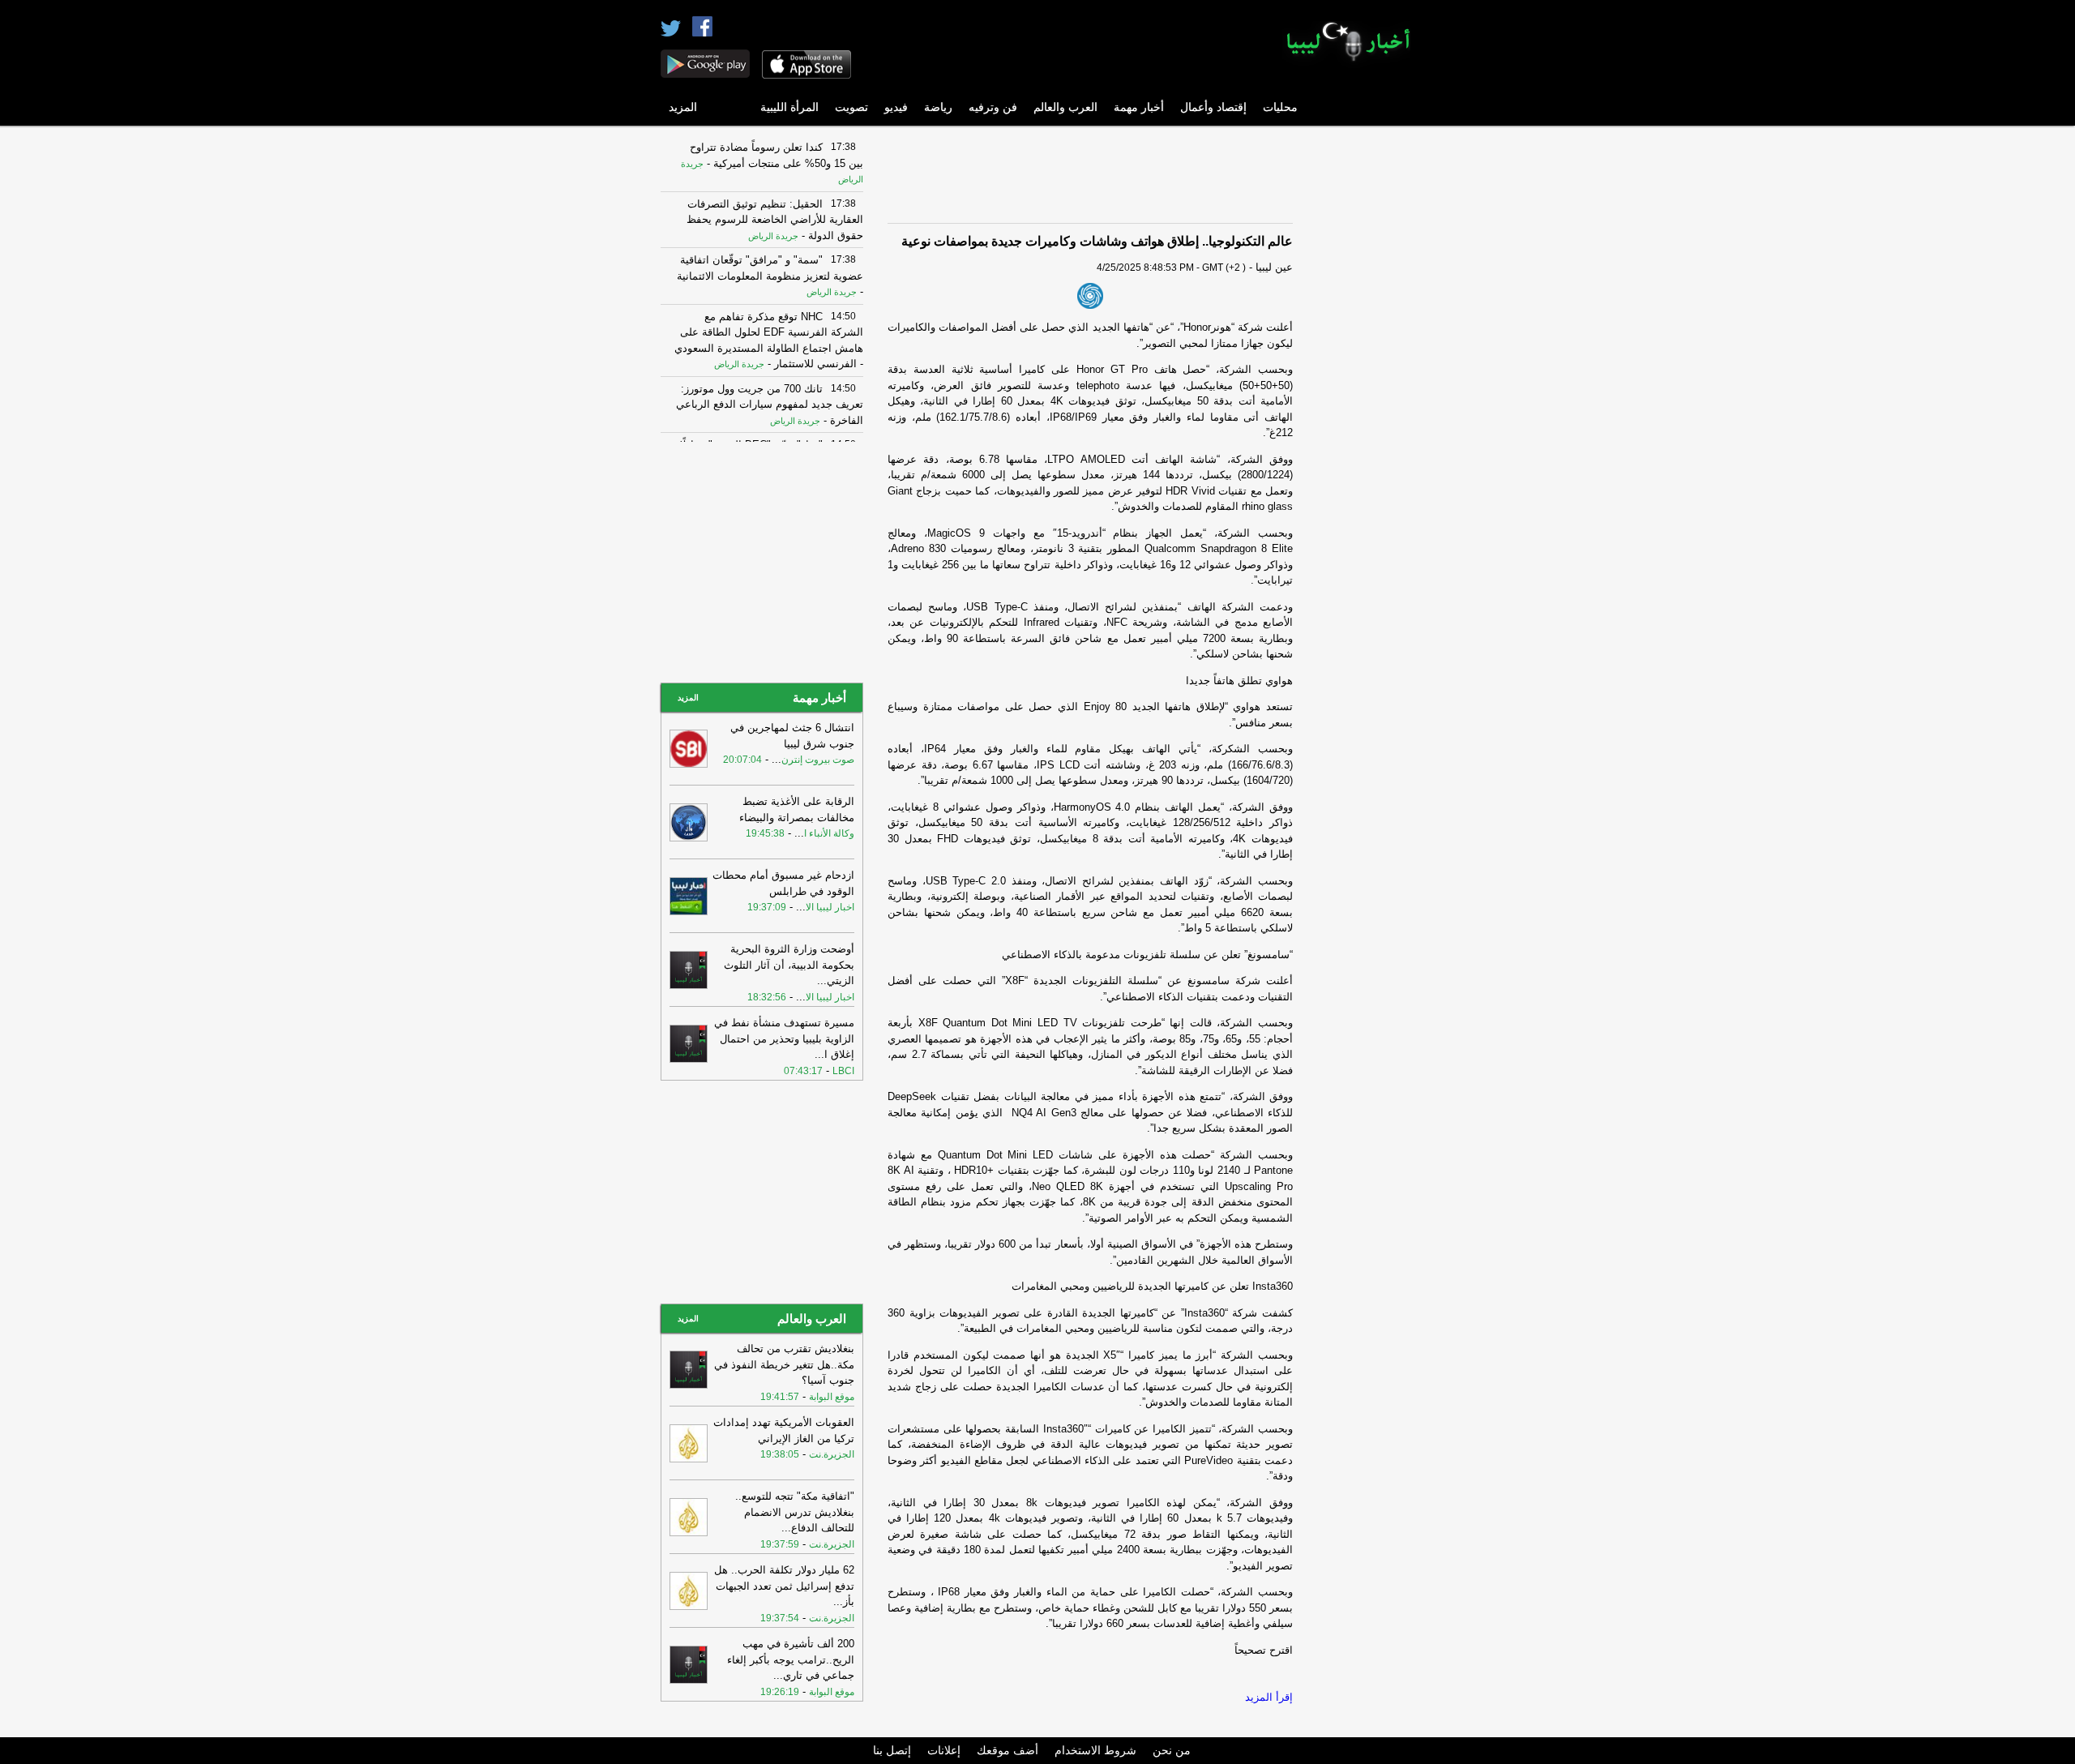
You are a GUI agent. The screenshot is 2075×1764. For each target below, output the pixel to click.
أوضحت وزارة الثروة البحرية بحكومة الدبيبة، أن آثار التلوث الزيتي (789, 965)
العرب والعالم (1065, 107)
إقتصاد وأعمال (1213, 107)
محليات (1280, 107)
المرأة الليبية (789, 107)
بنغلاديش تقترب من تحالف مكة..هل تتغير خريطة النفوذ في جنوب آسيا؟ (784, 1364)
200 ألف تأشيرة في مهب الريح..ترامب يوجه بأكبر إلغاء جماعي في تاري (791, 1659)
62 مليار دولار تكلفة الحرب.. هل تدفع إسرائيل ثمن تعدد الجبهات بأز (784, 1586)
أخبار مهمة (1139, 107)
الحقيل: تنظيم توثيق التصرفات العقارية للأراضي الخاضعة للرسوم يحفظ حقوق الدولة (775, 220)
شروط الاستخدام (1095, 1750)
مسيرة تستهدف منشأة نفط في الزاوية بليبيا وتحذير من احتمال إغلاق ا (784, 1038)
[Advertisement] (1366, 377)
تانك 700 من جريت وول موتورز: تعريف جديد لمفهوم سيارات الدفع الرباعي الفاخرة (770, 405)
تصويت (851, 107)
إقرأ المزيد (1269, 1697)
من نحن (1172, 1750)
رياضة (938, 107)
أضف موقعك (1008, 1750)
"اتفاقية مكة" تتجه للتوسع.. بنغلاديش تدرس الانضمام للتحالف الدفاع (795, 1512)
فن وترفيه (993, 107)
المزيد (683, 107)
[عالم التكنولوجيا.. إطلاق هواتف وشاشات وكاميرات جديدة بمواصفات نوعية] (1090, 296)
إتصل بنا (892, 1750)
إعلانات (944, 1750)
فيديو (896, 107)
